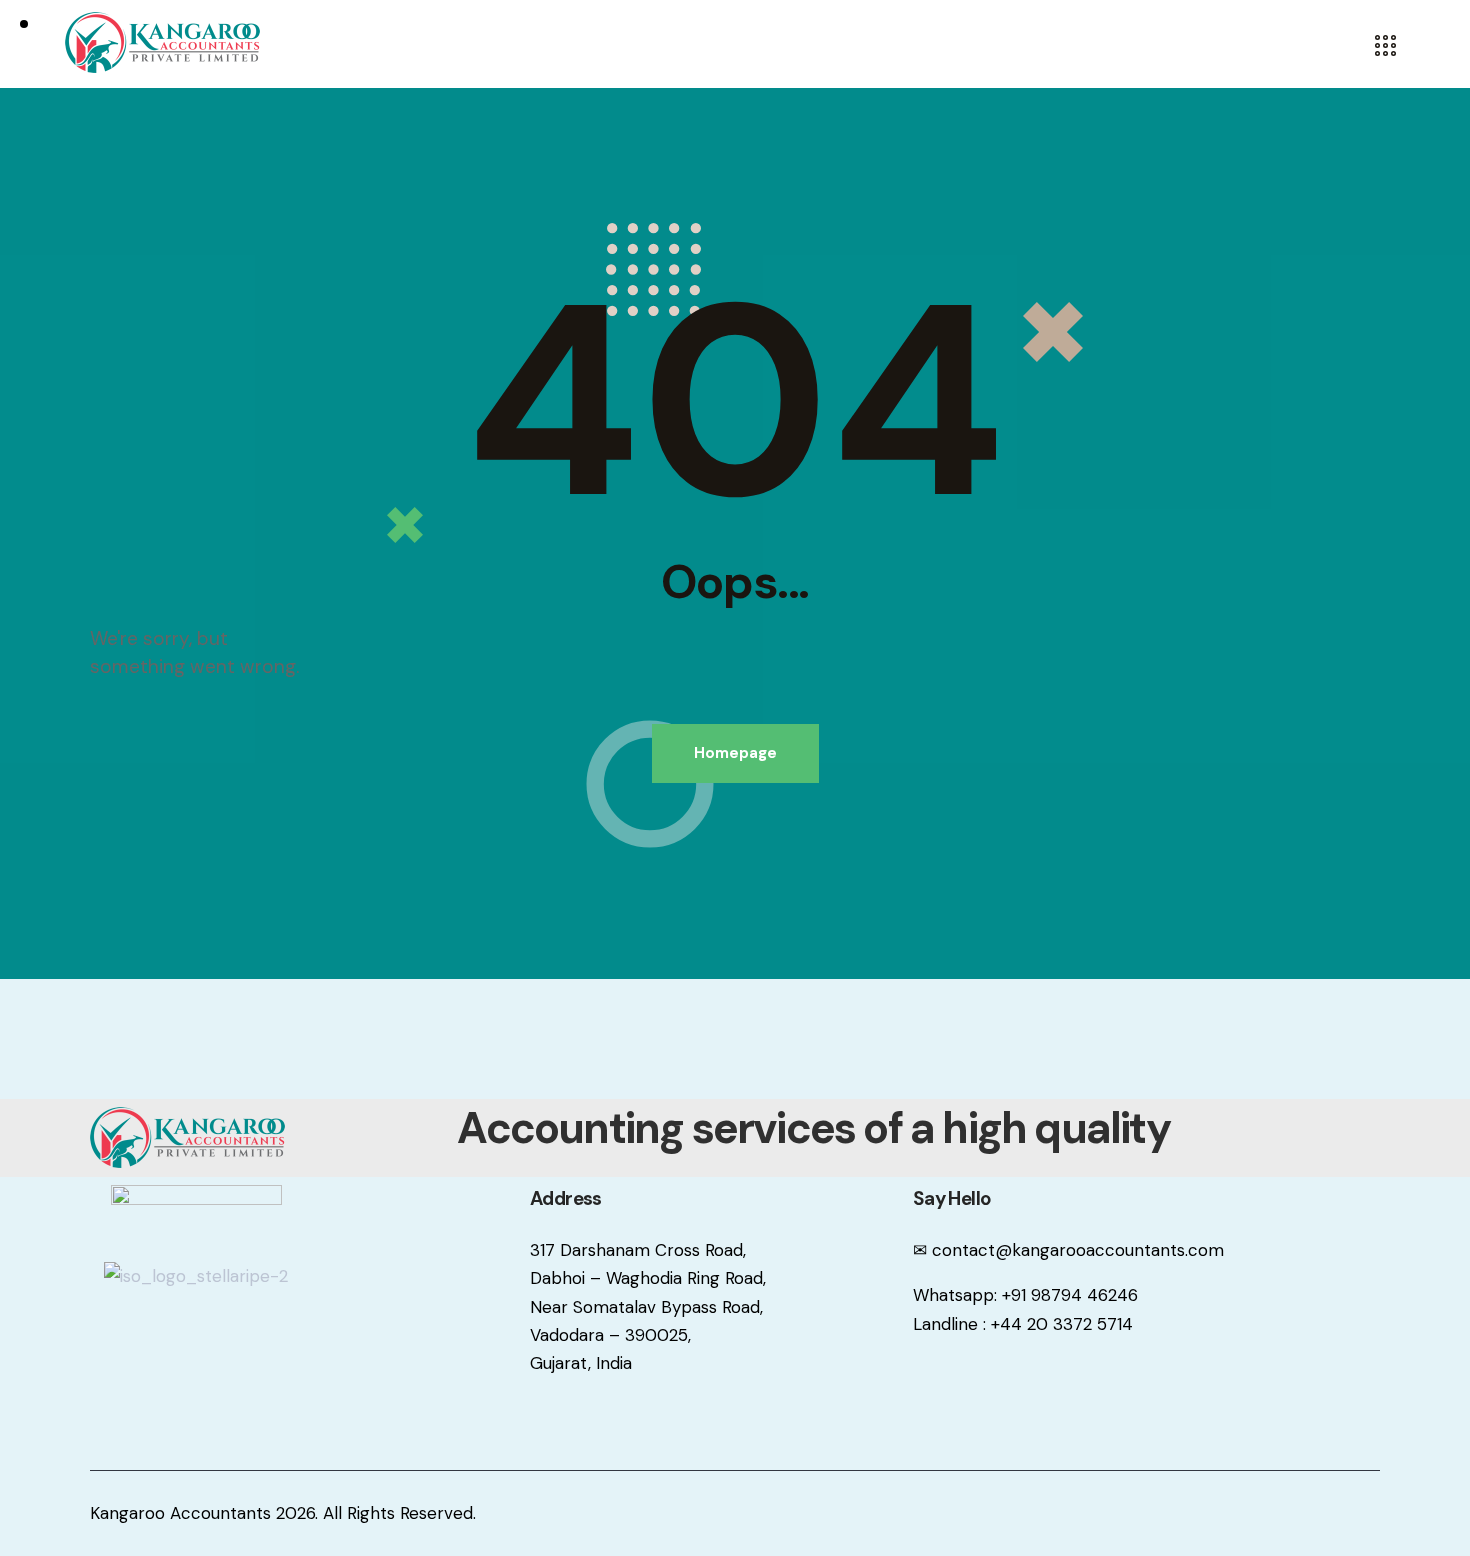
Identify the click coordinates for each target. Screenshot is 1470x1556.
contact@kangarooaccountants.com (1078, 1250)
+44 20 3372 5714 (1062, 1324)
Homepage (735, 753)
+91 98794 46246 (1070, 1295)
